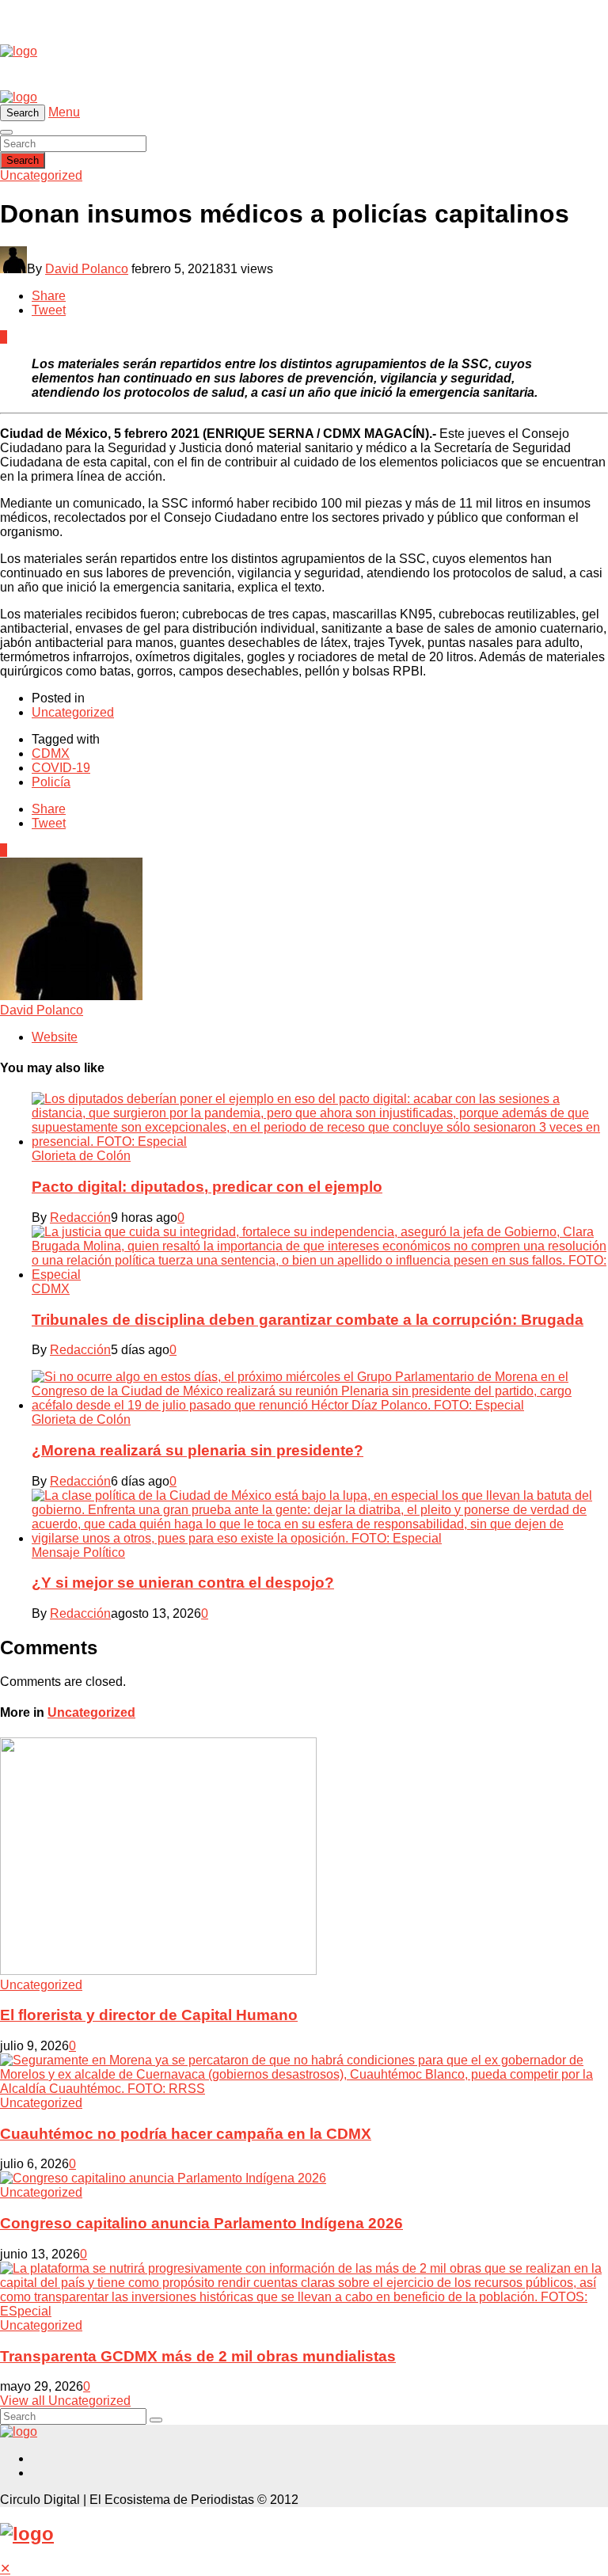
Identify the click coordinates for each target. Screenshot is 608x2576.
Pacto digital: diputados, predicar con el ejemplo (207, 1187)
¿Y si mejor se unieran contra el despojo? (183, 1583)
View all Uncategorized (65, 2401)
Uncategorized (41, 175)
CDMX (51, 753)
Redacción (80, 1218)
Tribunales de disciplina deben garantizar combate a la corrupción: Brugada (308, 1320)
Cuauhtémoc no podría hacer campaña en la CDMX (186, 2134)
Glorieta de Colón (81, 1156)
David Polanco (87, 269)
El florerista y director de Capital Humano (149, 2015)
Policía (51, 782)
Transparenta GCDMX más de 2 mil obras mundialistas (198, 2356)
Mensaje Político (78, 1552)
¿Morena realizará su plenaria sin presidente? (198, 1450)
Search (23, 160)
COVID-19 (61, 768)
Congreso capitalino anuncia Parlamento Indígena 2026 (201, 2223)
